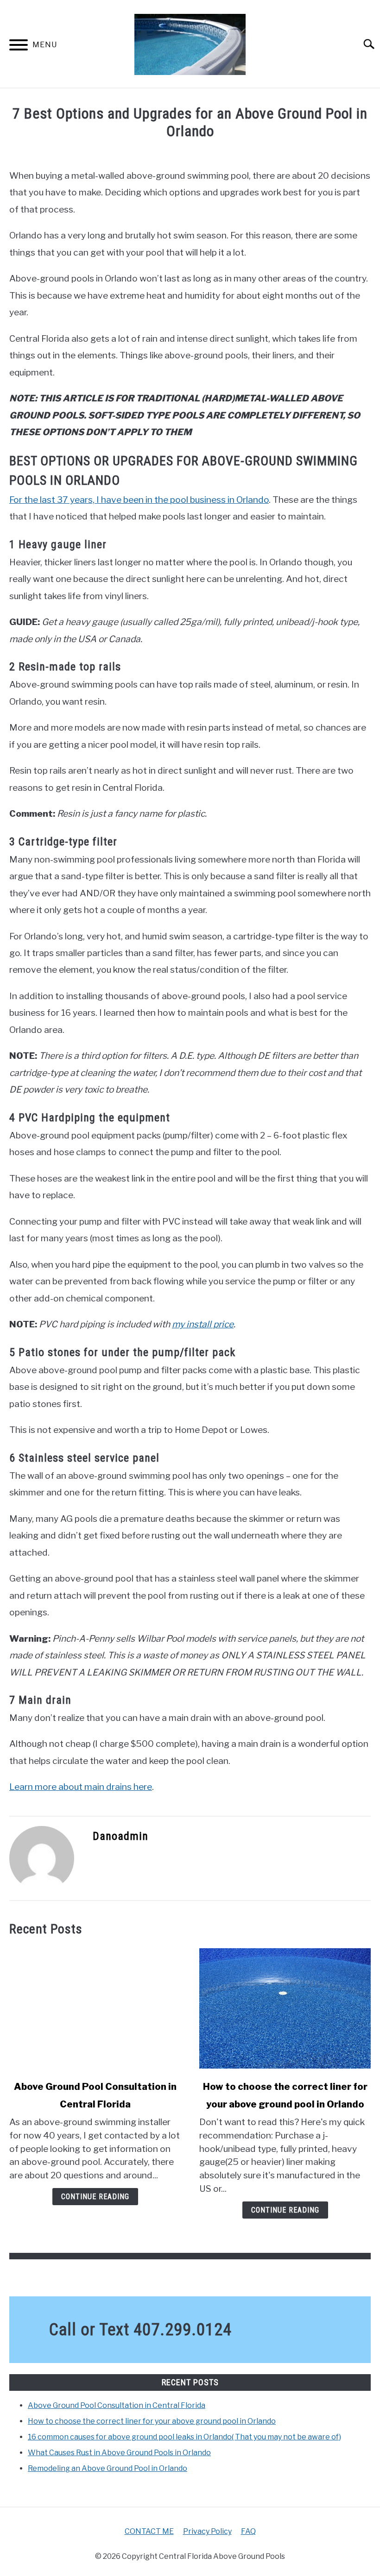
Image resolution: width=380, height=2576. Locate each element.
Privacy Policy (207, 2531)
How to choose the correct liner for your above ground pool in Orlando (152, 2421)
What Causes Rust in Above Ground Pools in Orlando (119, 2453)
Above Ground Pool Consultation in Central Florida (117, 2405)
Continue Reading (95, 2197)
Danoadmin (120, 1836)
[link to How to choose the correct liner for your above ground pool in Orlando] (285, 2008)
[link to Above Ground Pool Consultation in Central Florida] (95, 2008)
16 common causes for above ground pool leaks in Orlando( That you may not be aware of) (184, 2437)
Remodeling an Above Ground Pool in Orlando (108, 2468)
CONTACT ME (149, 2531)
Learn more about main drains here (81, 1787)
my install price (203, 1324)
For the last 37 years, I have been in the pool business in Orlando (139, 500)
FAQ (248, 2531)
